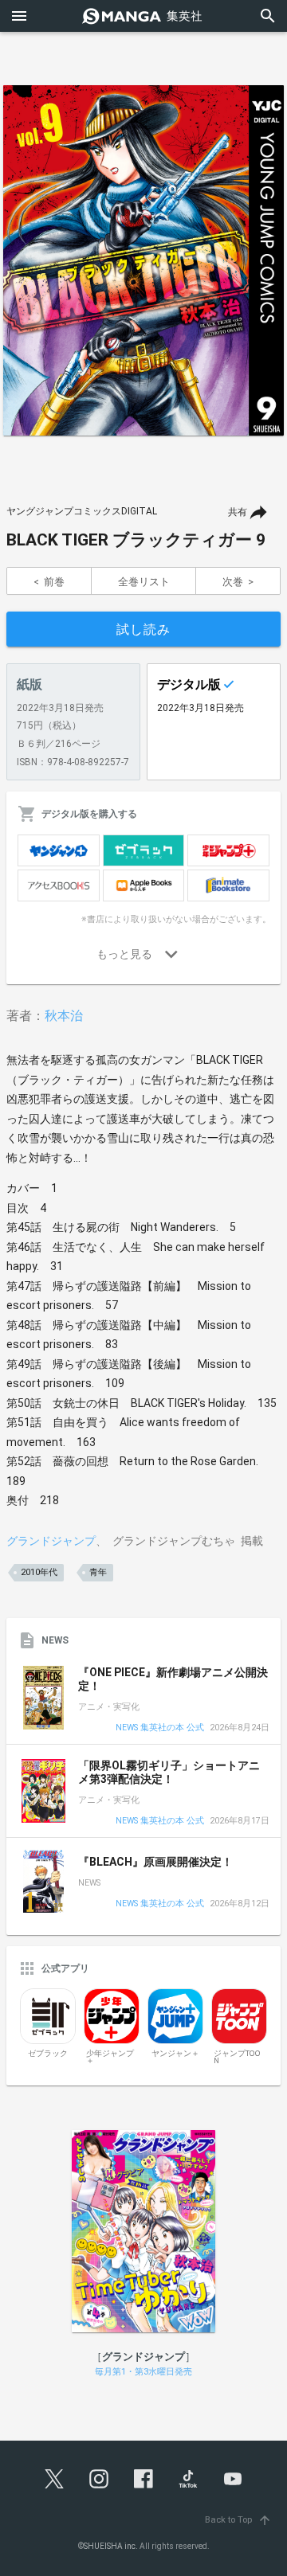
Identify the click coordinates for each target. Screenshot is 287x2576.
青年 (98, 1572)
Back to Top (238, 2520)
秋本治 (64, 1016)
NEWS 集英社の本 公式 (160, 1728)
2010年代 (39, 1572)
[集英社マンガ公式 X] (54, 2479)
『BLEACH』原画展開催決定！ (155, 1862)
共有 (238, 512)
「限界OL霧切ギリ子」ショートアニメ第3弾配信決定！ (169, 1773)
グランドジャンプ (51, 1541)
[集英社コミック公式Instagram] (99, 2479)
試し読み (143, 629)
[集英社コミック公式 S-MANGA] (143, 16)
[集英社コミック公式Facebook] (143, 2479)
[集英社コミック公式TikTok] (188, 2479)
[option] (143, 260)
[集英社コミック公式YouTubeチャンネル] (233, 2479)
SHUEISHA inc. (111, 2546)
